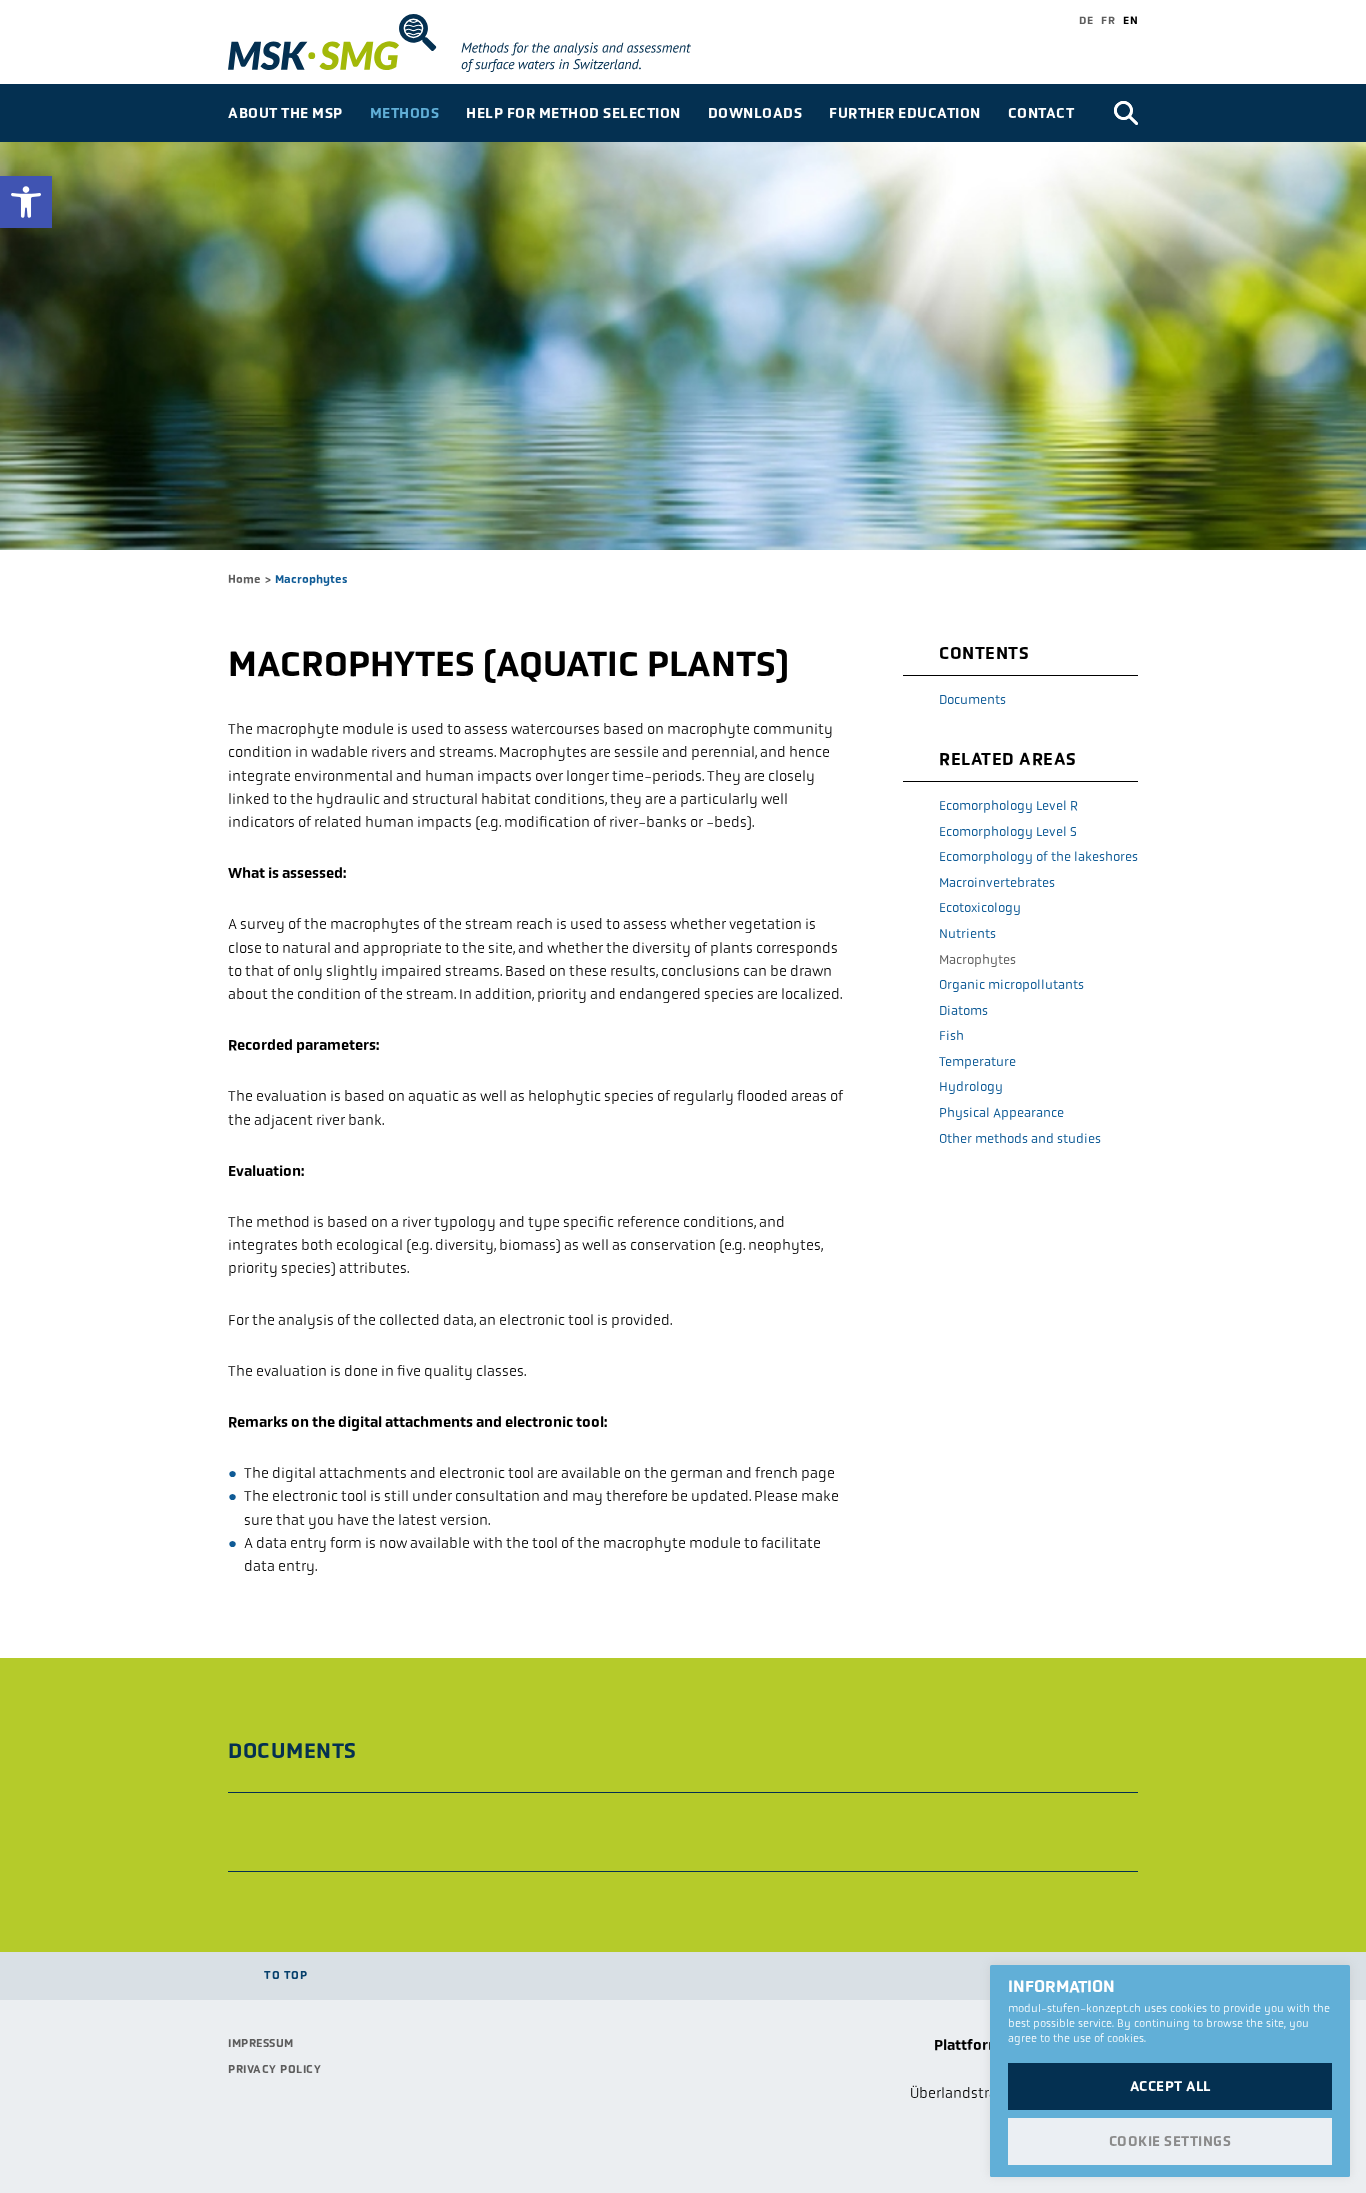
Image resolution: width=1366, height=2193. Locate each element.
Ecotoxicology (980, 907)
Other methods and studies (1020, 1138)
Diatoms (963, 1010)
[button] (26, 202)
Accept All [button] (1170, 2086)
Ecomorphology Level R (1008, 805)
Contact (1041, 113)
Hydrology (971, 1086)
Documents (972, 699)
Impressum (261, 2043)
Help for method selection (573, 113)
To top (285, 1975)
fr (1108, 20)
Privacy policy (274, 2069)
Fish (951, 1035)
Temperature (977, 1061)
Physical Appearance (1001, 1112)
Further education (905, 113)
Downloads (755, 113)
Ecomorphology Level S (1008, 831)
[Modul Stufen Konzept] (490, 43)
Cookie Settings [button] (1170, 2141)
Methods (405, 113)
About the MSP (285, 113)
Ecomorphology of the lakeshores (1038, 856)
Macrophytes (977, 959)
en (1130, 20)
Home (244, 579)
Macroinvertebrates (997, 882)
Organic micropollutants (1011, 984)
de (1086, 20)
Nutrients (967, 933)
